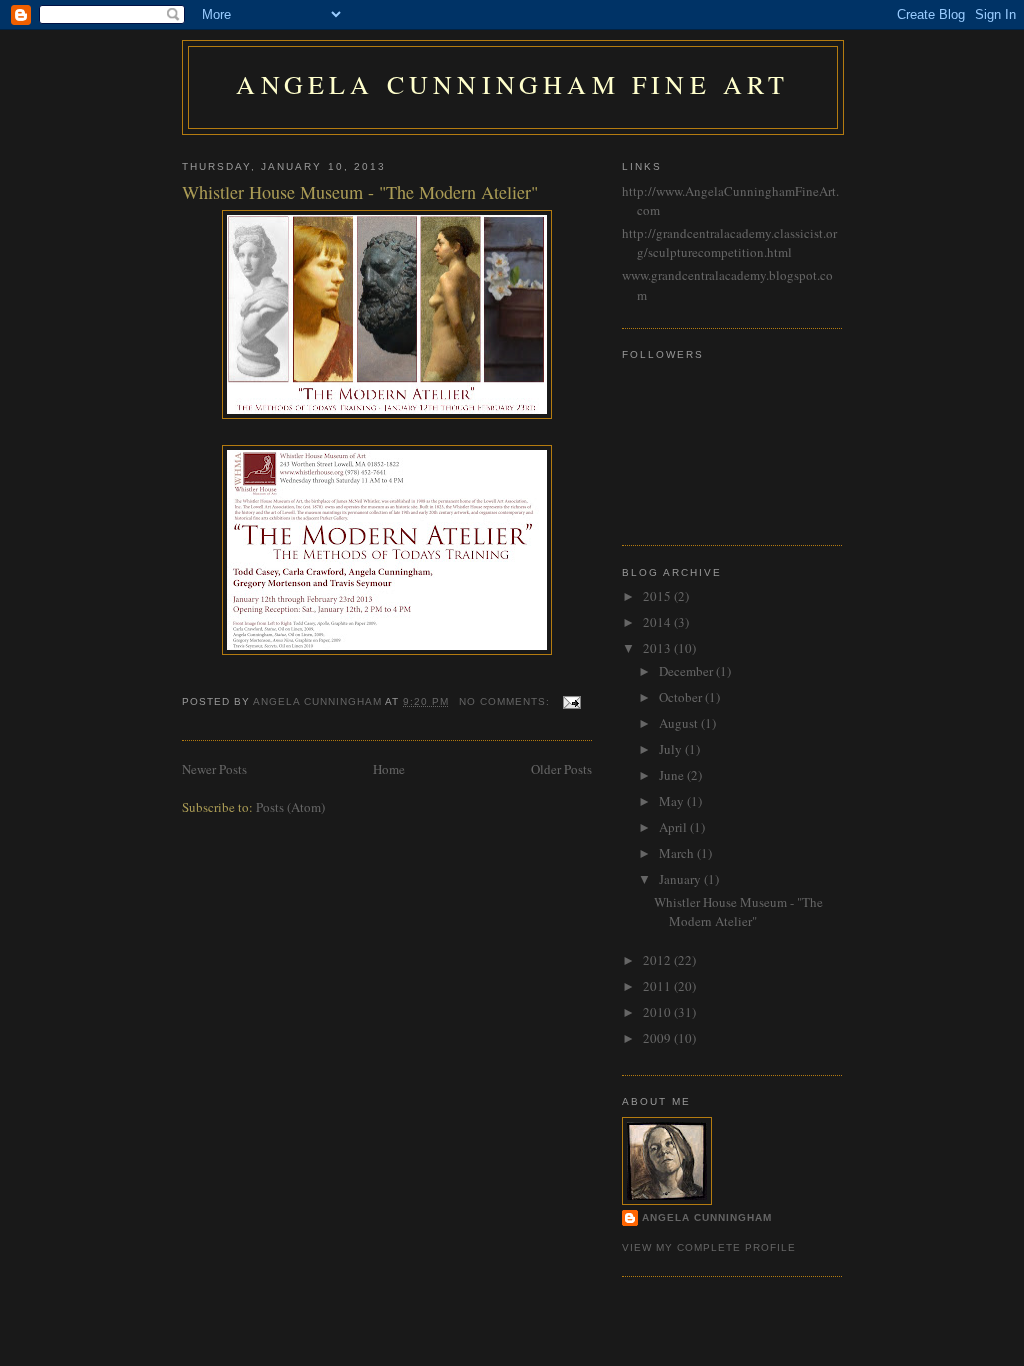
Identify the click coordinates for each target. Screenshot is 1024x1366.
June (673, 775)
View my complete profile (709, 1247)
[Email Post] (571, 701)
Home (389, 769)
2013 (658, 648)
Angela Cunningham (707, 1217)
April (674, 827)
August (680, 723)
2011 (658, 986)
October (682, 697)
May (673, 801)
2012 (658, 960)
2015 (658, 596)
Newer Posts (214, 769)
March (678, 853)
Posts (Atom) (290, 807)
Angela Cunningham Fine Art (512, 84)
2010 (658, 1012)
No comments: (506, 701)
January (681, 879)
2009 (658, 1038)
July (672, 749)
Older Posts (561, 769)
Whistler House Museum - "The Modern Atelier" (360, 192)
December (687, 671)
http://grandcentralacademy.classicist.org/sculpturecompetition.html (729, 243)
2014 (658, 622)
